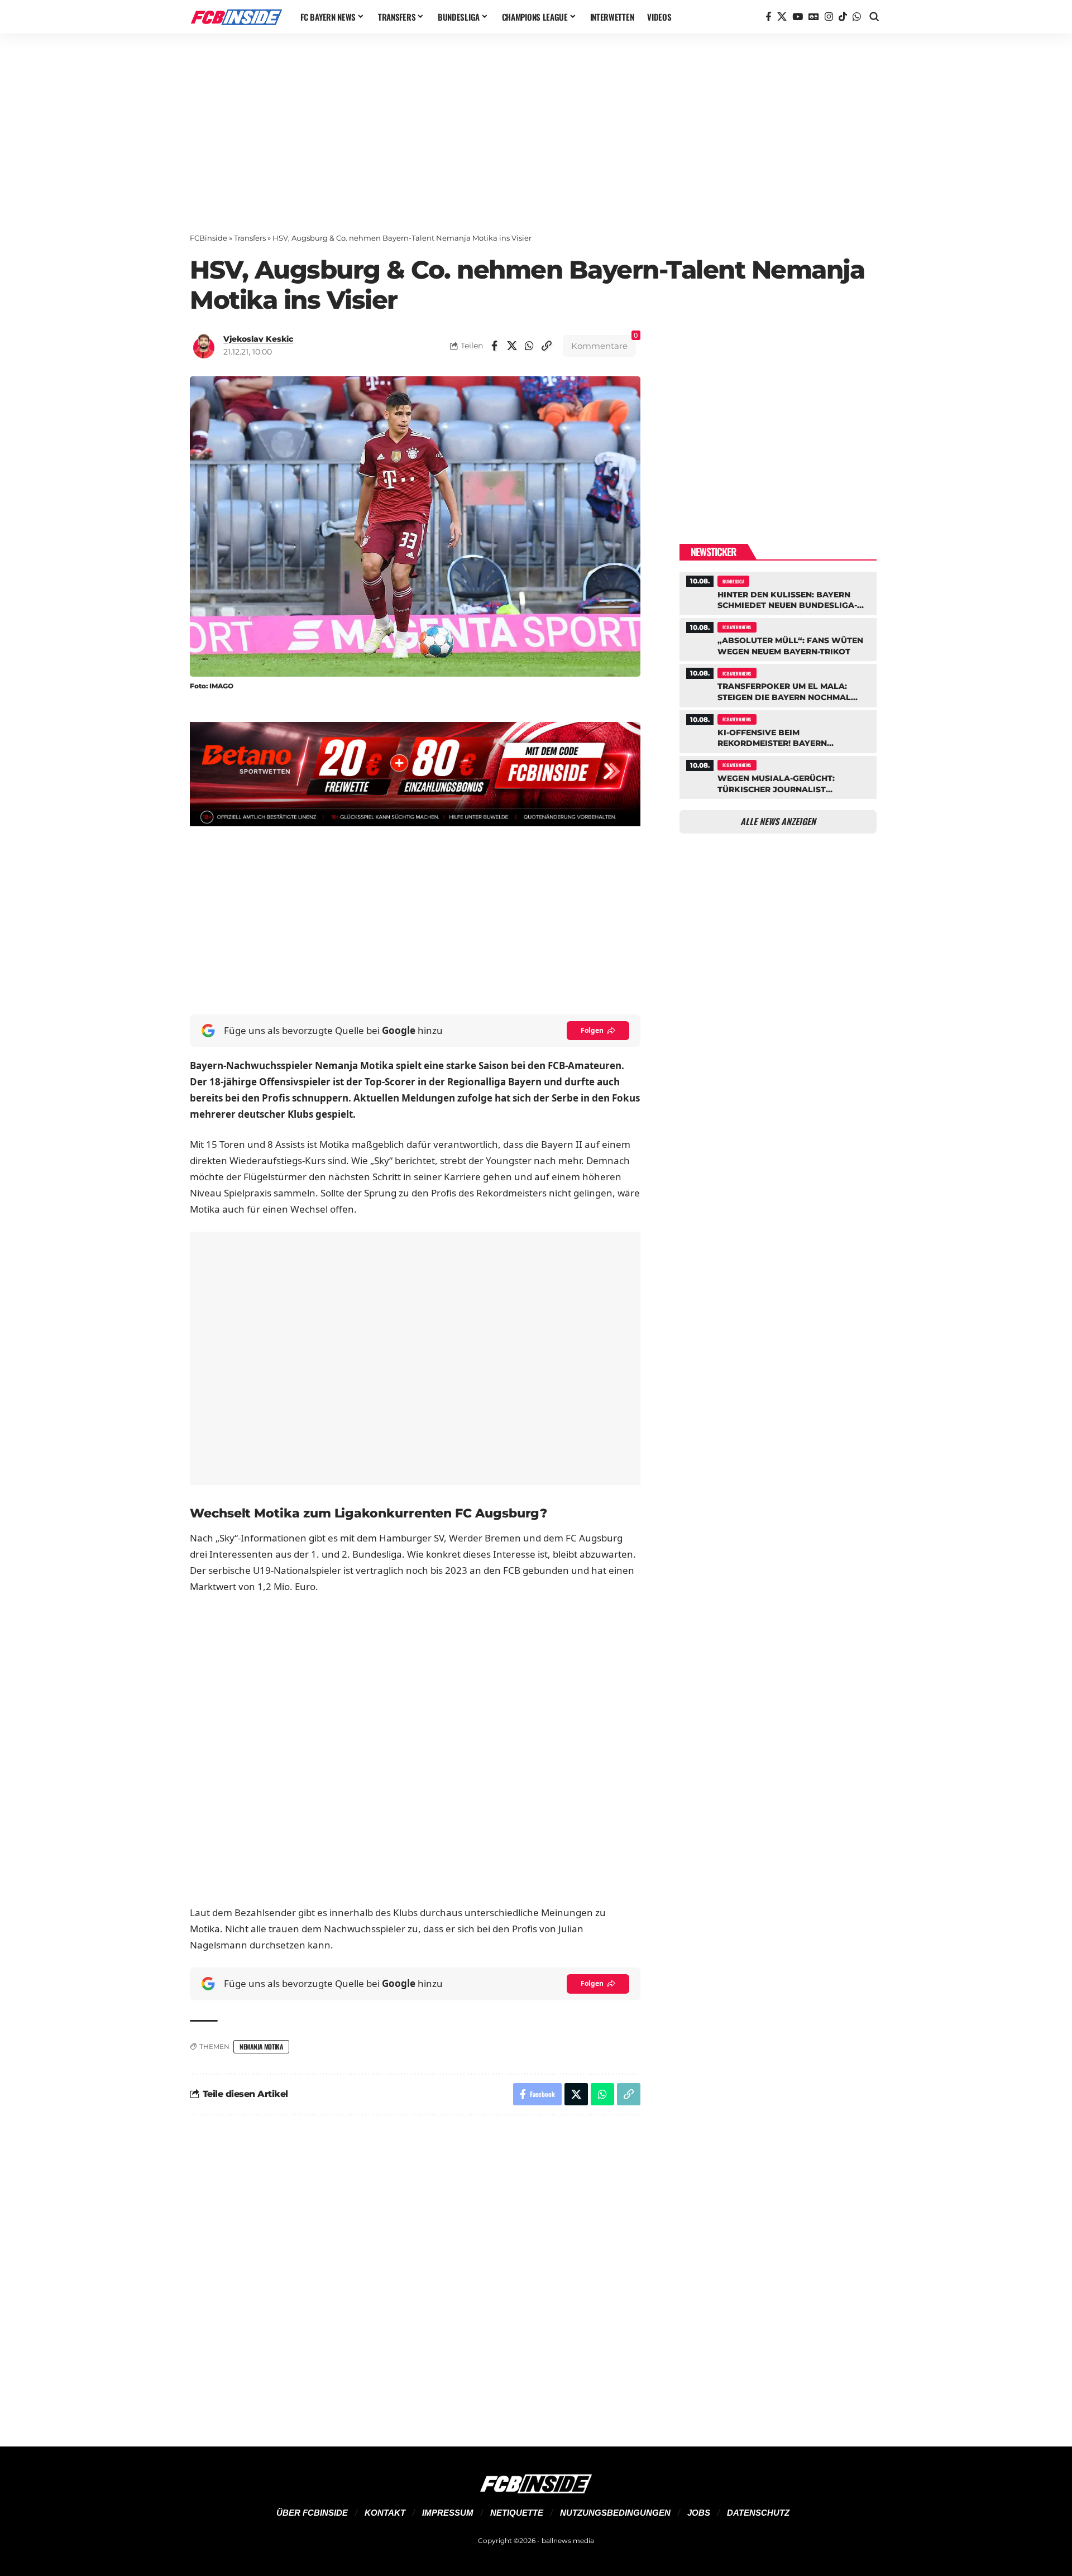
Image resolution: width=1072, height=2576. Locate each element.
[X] (782, 17)
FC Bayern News (737, 627)
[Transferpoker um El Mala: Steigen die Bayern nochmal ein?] (778, 684)
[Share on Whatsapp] (529, 346)
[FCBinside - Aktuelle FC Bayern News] (236, 17)
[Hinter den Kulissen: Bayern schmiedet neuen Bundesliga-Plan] (778, 592)
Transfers (250, 238)
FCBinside (209, 238)
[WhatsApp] (857, 17)
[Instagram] (829, 17)
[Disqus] (415, 2274)
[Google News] (814, 17)
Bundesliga (733, 581)
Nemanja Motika (261, 2046)
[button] (874, 17)
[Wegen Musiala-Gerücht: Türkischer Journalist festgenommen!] (778, 776)
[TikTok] (843, 17)
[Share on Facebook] (495, 346)
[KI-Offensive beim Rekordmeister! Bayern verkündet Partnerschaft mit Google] (778, 730)
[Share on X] (512, 346)
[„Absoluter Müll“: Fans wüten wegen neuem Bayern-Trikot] (778, 638)
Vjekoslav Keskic (258, 339)
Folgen (592, 1030)
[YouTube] (798, 17)
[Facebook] (769, 17)
